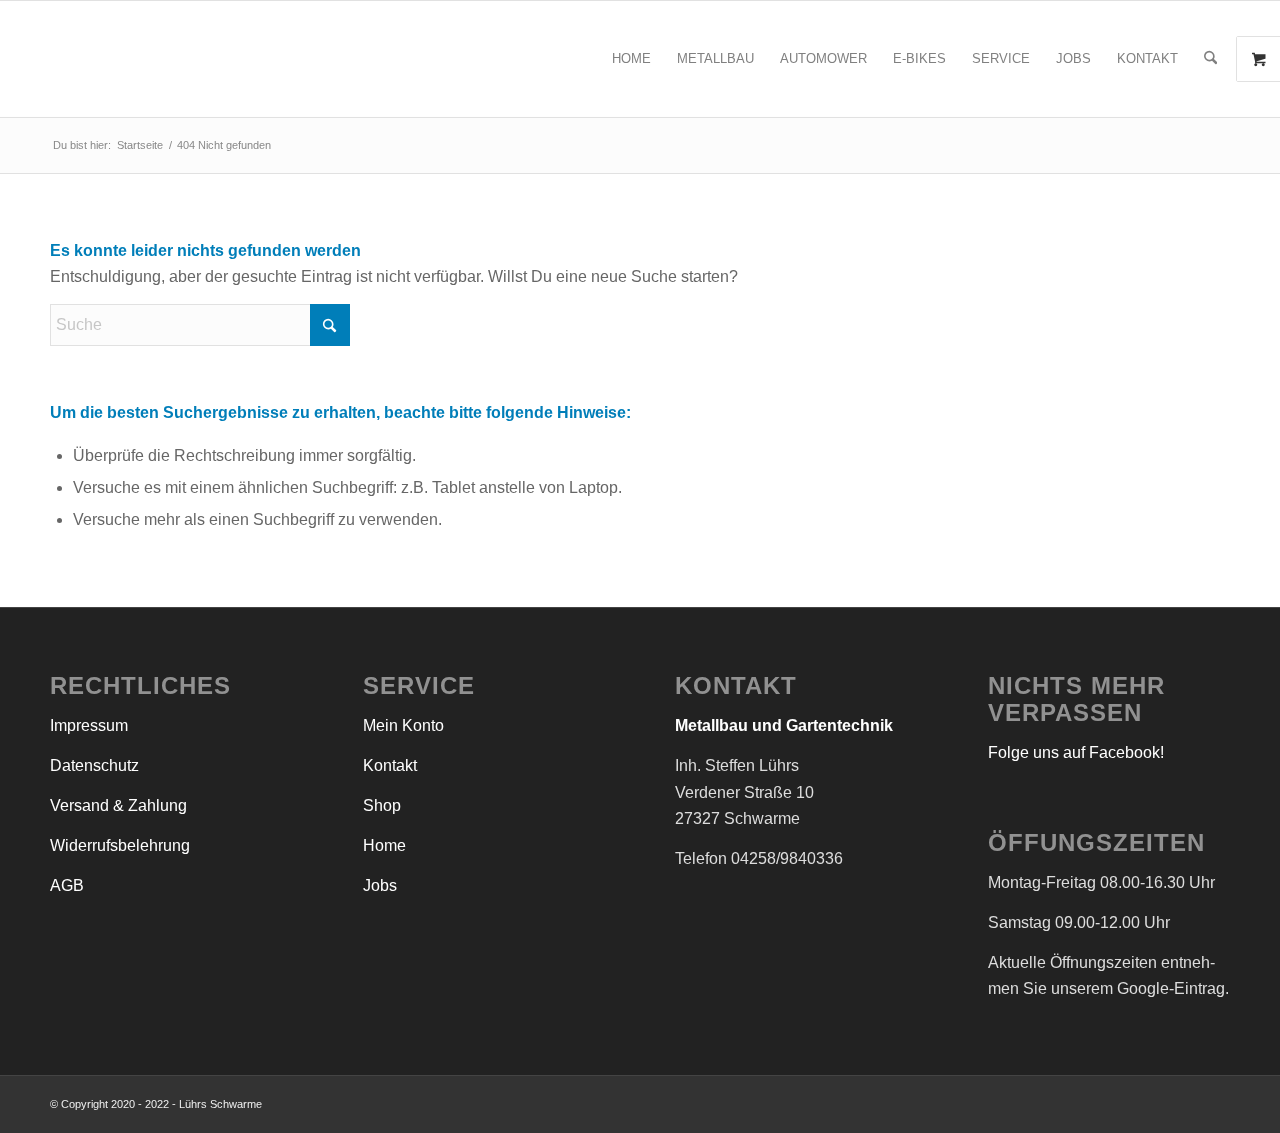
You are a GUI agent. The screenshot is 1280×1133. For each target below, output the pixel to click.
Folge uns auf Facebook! (1076, 752)
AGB (67, 885)
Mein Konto (403, 725)
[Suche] (1210, 59)
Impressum (89, 725)
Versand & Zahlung (118, 805)
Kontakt (390, 765)
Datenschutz (94, 765)
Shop (382, 805)
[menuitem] (631, 59)
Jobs (380, 885)
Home (384, 845)
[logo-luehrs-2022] (267, 59)
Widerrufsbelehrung (120, 845)
